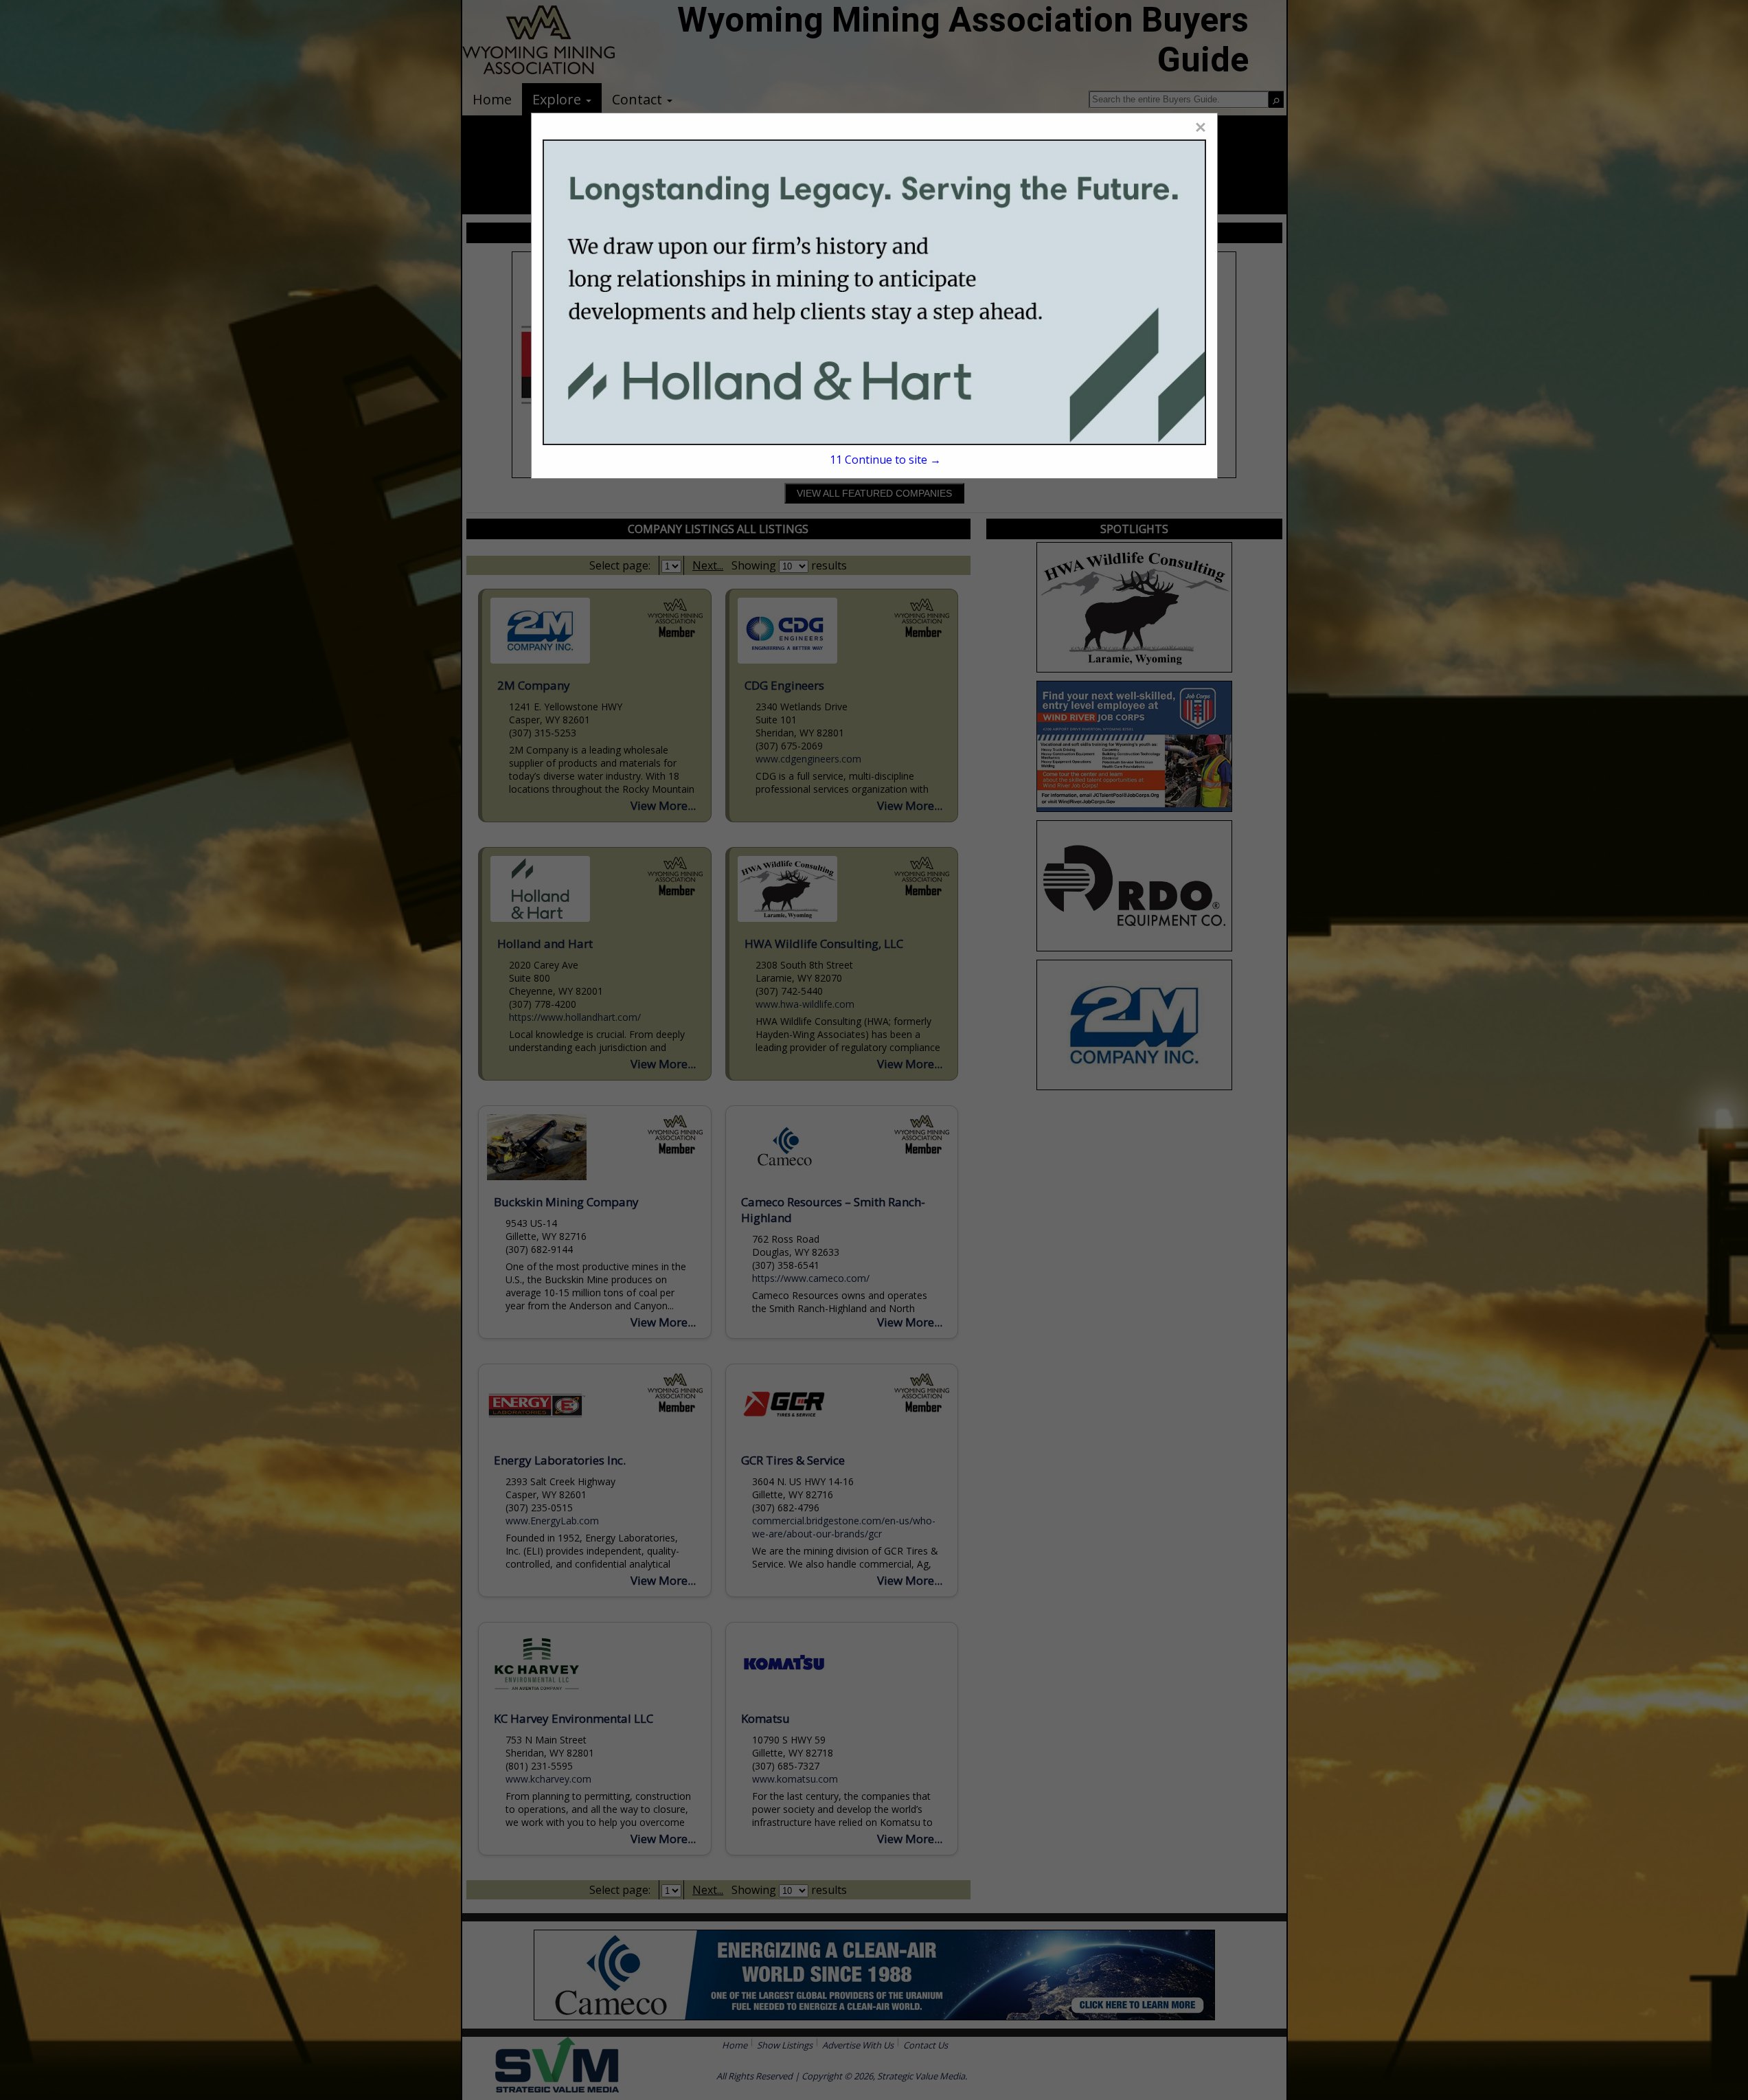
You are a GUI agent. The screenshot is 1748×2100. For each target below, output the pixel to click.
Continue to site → (885, 460)
